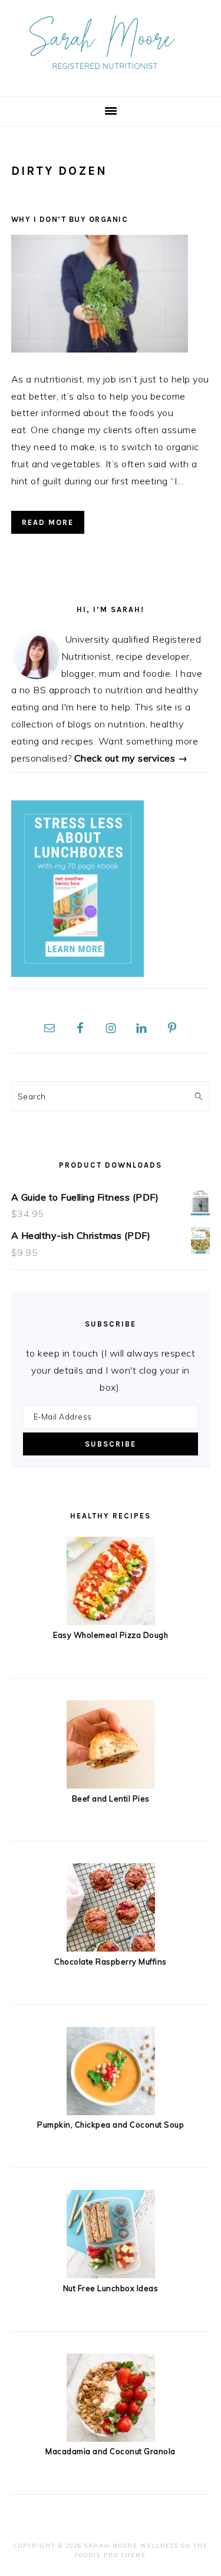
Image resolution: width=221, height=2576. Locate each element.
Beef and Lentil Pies (111, 1799)
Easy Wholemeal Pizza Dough (111, 1635)
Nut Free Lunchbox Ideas (111, 2288)
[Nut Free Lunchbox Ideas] (111, 2275)
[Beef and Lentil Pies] (111, 1785)
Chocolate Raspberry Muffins (111, 1962)
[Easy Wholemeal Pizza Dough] (111, 1621)
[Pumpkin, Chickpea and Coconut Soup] (111, 2112)
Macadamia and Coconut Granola (111, 2451)
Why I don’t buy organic (70, 219)
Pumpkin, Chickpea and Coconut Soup (111, 2125)
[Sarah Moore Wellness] (111, 77)
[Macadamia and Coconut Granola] (111, 2438)
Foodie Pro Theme (111, 2555)
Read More (48, 522)
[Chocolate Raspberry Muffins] (111, 1948)
